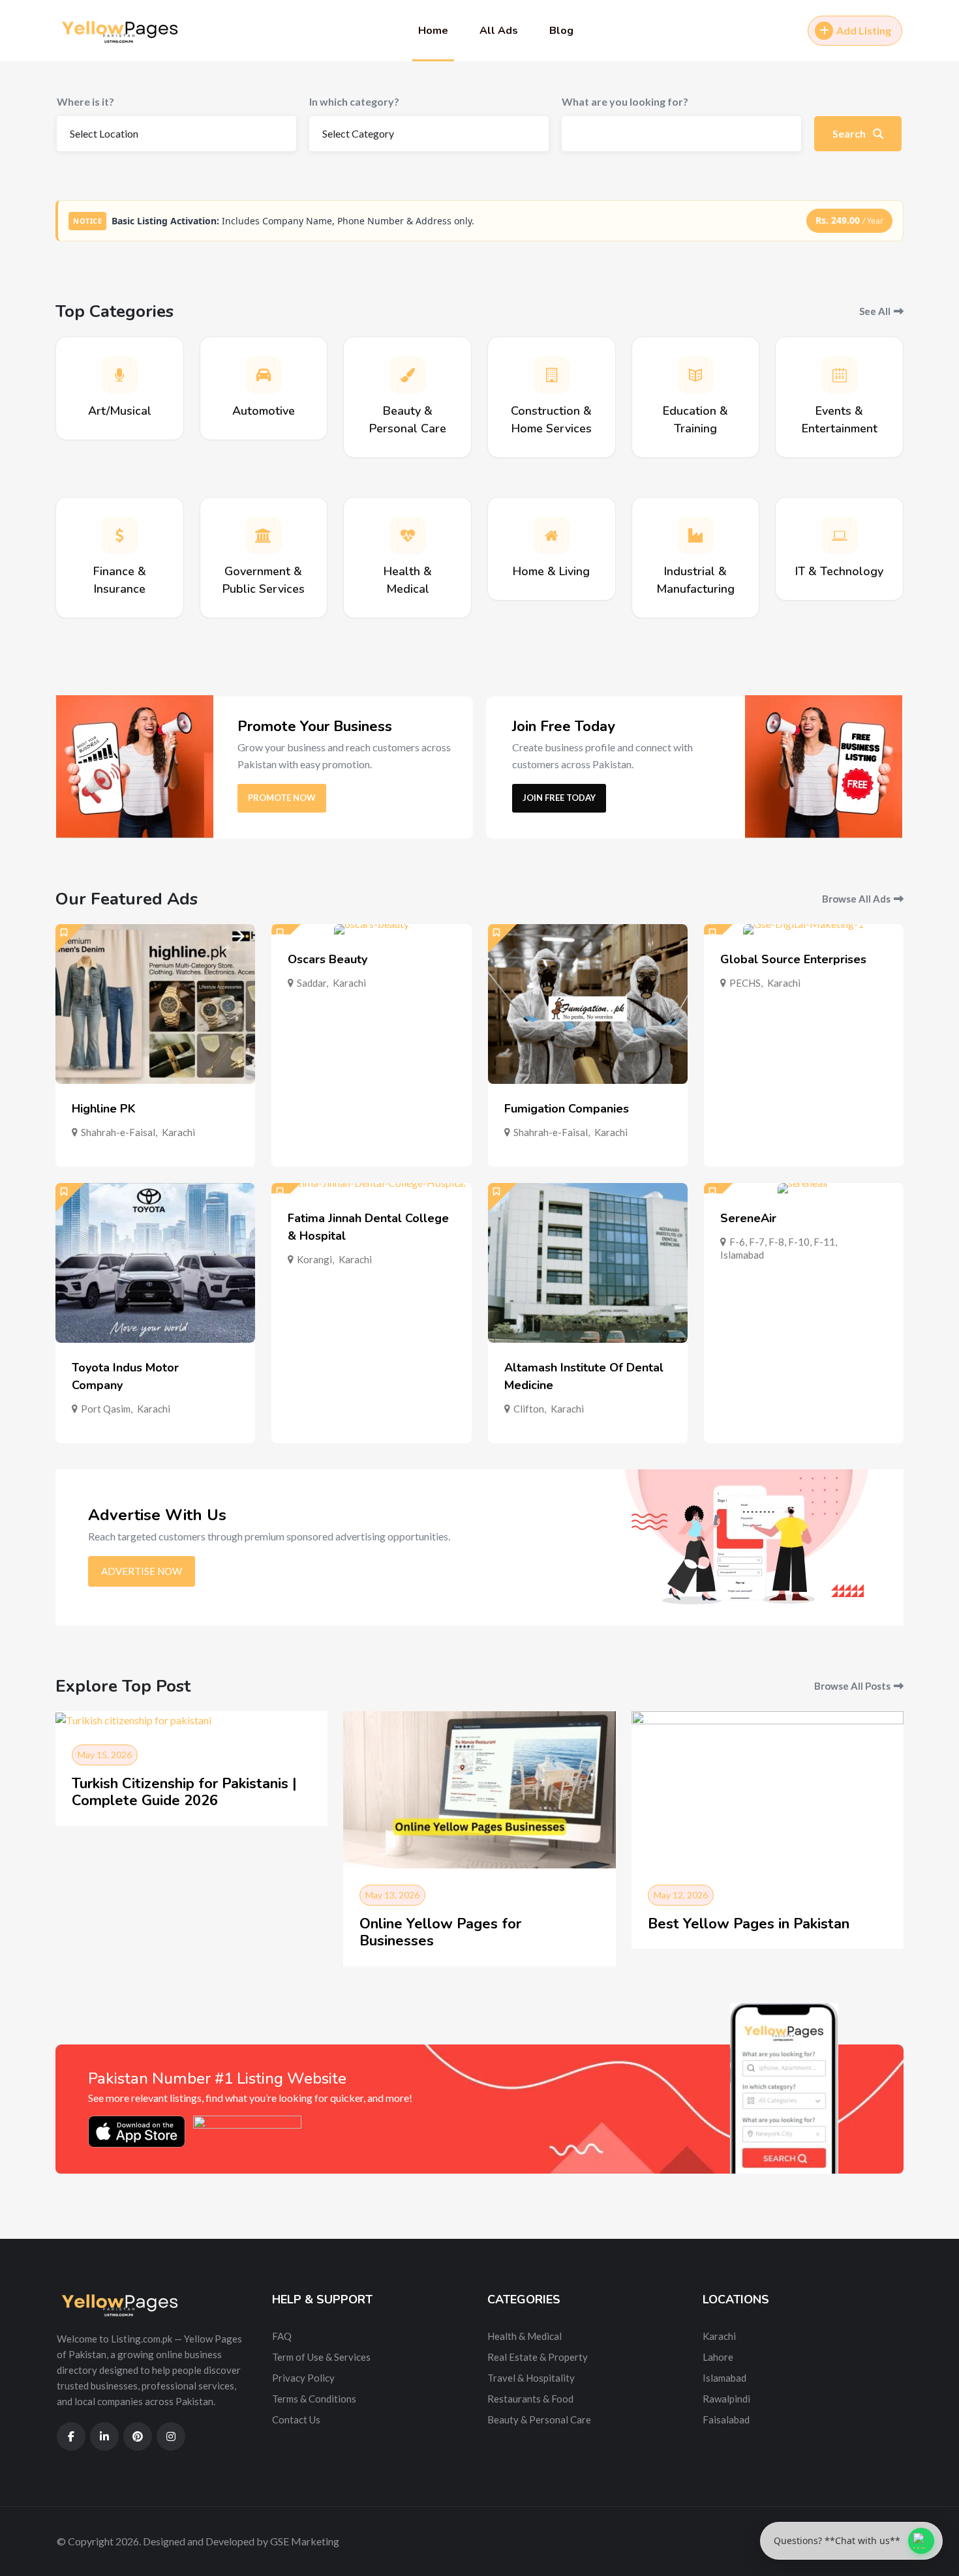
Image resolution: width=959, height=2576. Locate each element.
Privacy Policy (303, 2378)
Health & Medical (525, 2336)
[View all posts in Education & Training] (695, 375)
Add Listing (864, 30)
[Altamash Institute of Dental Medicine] (588, 1263)
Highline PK (104, 1109)
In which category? (354, 101)
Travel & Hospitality (531, 2378)
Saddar (312, 983)
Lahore (718, 2357)
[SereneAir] (804, 1188)
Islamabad (742, 1255)
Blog (561, 31)
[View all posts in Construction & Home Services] (551, 375)
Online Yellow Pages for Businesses (440, 1932)
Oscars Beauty (327, 959)
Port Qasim (106, 1409)
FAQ (282, 2336)
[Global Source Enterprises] (804, 929)
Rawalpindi (726, 2399)
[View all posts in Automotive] (264, 375)
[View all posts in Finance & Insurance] (119, 535)
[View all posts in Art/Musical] (119, 375)
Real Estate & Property (538, 2357)
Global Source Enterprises (793, 959)
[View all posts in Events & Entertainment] (840, 375)
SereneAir (748, 1218)
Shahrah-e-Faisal (118, 1132)
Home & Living (551, 571)
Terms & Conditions (314, 2399)
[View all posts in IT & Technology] (840, 535)
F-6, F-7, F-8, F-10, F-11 (782, 1242)
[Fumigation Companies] (588, 1004)
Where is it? (85, 101)
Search (850, 133)
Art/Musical (120, 411)
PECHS (745, 983)
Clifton (529, 1409)
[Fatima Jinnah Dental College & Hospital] (371, 1188)
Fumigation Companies (567, 1109)
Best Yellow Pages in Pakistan (749, 1924)
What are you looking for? (625, 101)
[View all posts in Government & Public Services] (264, 535)
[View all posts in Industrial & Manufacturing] (695, 535)
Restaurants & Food (530, 2399)
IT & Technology (839, 571)
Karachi (178, 1132)
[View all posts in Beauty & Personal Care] (408, 375)
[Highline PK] (155, 1004)
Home (433, 31)
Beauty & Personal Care (539, 2419)
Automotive (264, 411)
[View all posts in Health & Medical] (408, 535)
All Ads (499, 31)
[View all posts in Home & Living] (551, 535)
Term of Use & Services (321, 2357)
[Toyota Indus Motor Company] (155, 1263)
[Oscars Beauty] (371, 929)
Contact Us (296, 2419)
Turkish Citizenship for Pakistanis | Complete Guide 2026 (184, 1792)
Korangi (314, 1259)
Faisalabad (726, 2419)
